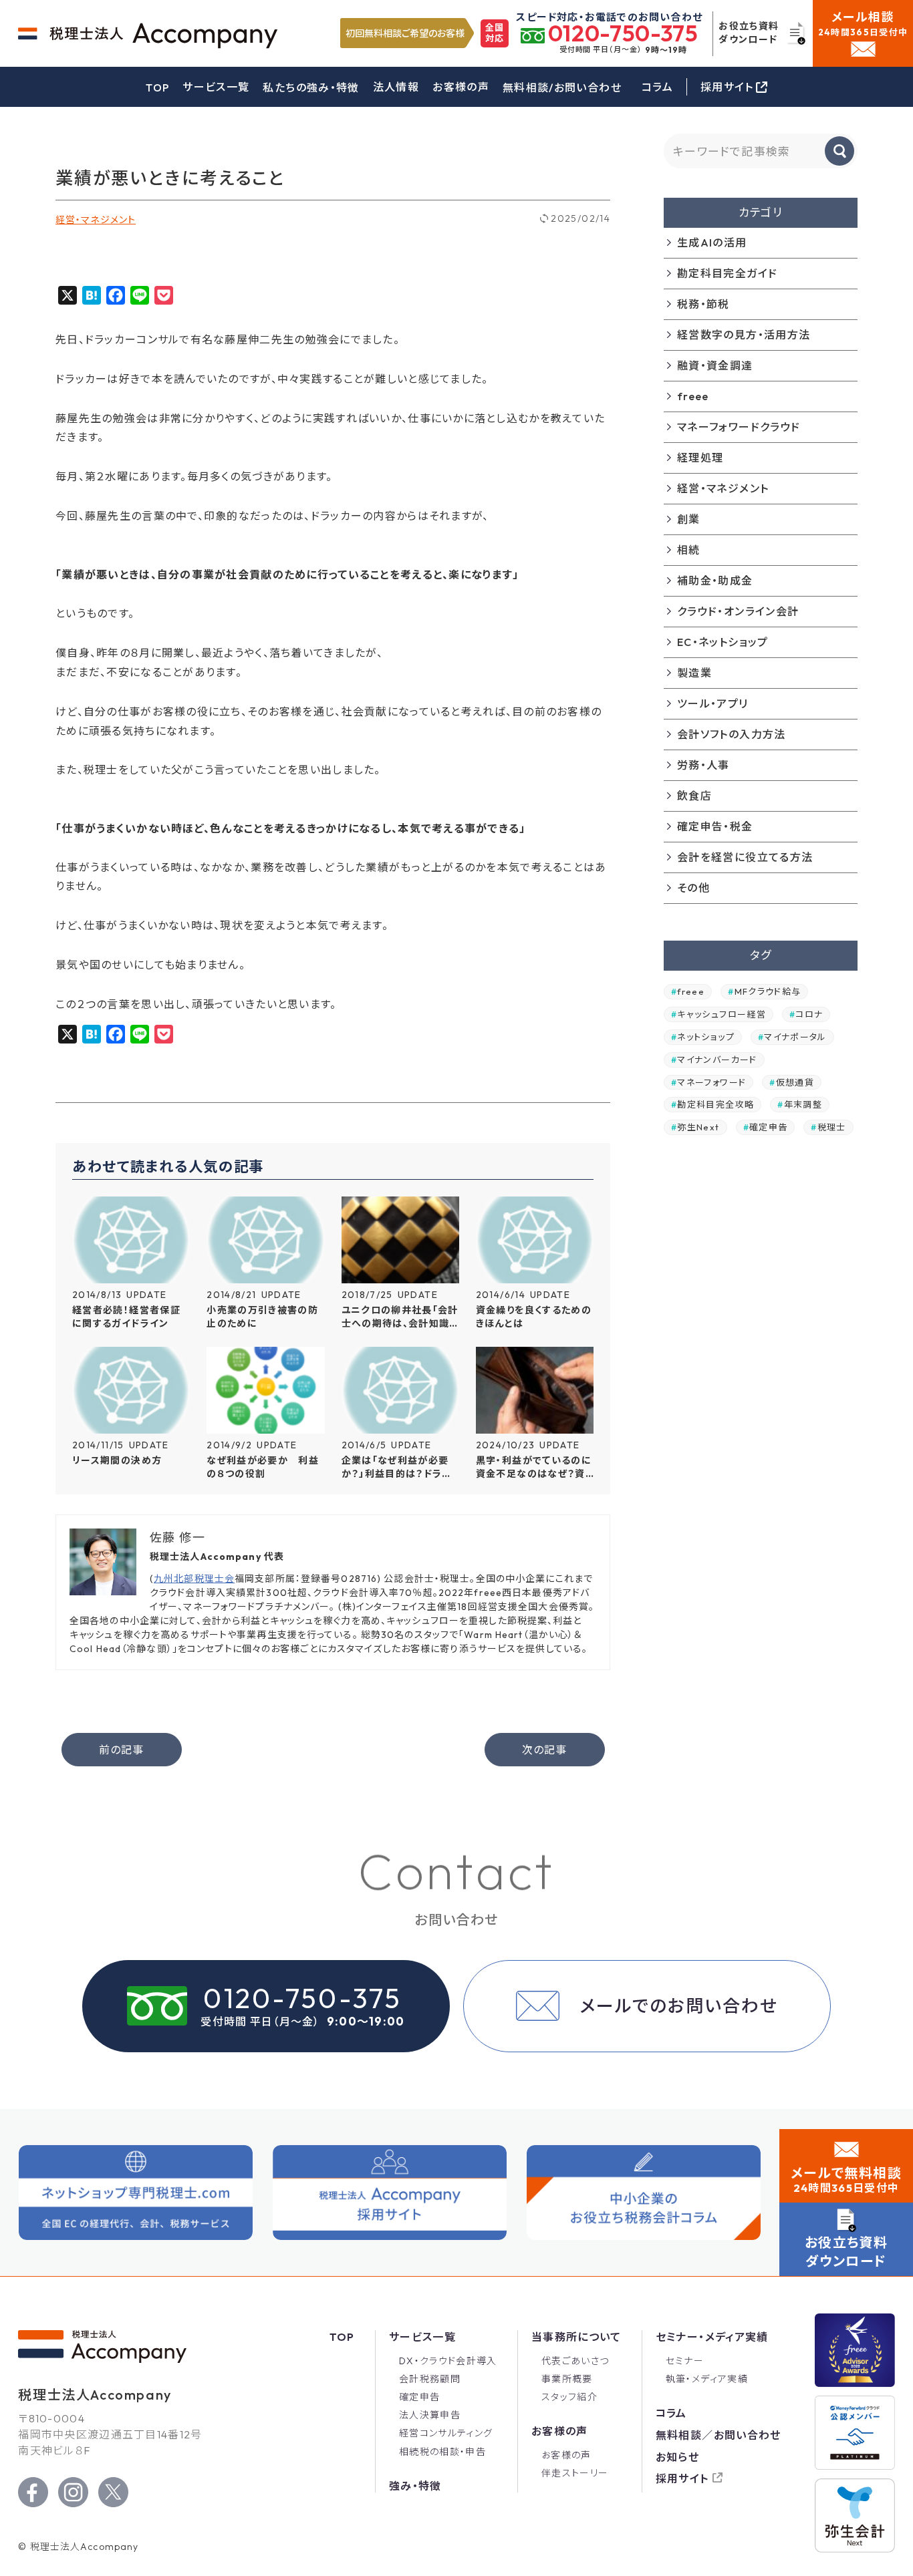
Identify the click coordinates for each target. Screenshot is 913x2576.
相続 (689, 550)
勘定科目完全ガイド (727, 273)
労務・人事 (703, 765)
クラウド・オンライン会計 (738, 611)
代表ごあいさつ (575, 2361)
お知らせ (677, 2457)
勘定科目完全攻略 (715, 1104)
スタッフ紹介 (569, 2397)
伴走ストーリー (575, 2473)
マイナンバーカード (717, 1060)
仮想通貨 (795, 1082)
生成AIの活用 (712, 243)
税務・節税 (703, 304)
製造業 (694, 673)
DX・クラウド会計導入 (448, 2361)
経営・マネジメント (96, 220)
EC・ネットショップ (723, 642)
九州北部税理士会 (194, 1579)
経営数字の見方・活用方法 (744, 335)
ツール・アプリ (713, 703)
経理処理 (700, 458)
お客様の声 (461, 87)
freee (693, 396)
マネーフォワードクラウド (739, 427)
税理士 (832, 1127)
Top (342, 2337)
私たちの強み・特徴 (311, 88)
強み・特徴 (415, 2486)
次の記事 (544, 1750)
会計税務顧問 (430, 2379)
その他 (693, 888)
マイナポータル (795, 1037)
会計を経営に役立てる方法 (745, 857)
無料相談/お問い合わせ (562, 88)
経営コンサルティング (446, 2433)
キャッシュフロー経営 (722, 1014)
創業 (689, 519)
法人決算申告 (430, 2415)
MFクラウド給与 (768, 991)
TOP (157, 88)
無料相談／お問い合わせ (719, 2435)
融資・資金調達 (715, 365)
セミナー (685, 2361)
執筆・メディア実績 (707, 2379)
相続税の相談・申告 (442, 2452)
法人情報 (396, 87)
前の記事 (121, 1750)
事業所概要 (567, 2379)
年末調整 (803, 1104)
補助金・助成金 (715, 581)
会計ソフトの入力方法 (732, 734)
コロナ (809, 1014)
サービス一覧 (216, 87)
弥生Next (698, 1127)
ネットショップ (706, 1037)
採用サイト (682, 2478)
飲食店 (694, 796)
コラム (657, 87)
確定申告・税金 (715, 826)
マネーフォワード (711, 1082)
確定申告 (768, 1127)
